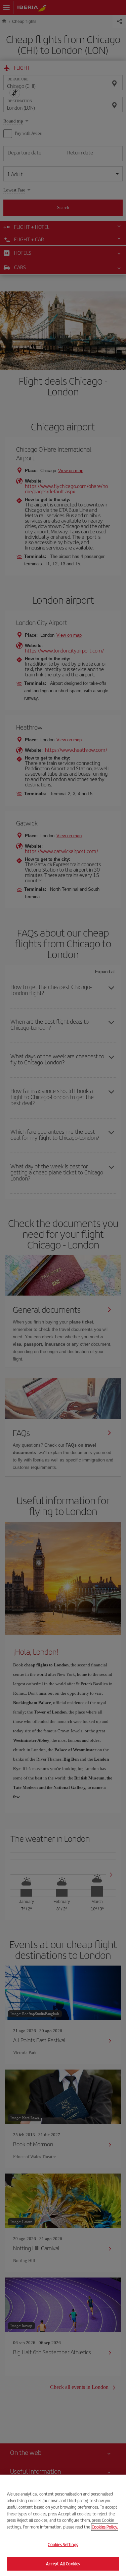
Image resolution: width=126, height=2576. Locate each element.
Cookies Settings (63, 2545)
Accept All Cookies (63, 2563)
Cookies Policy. (105, 2527)
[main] (63, 2525)
